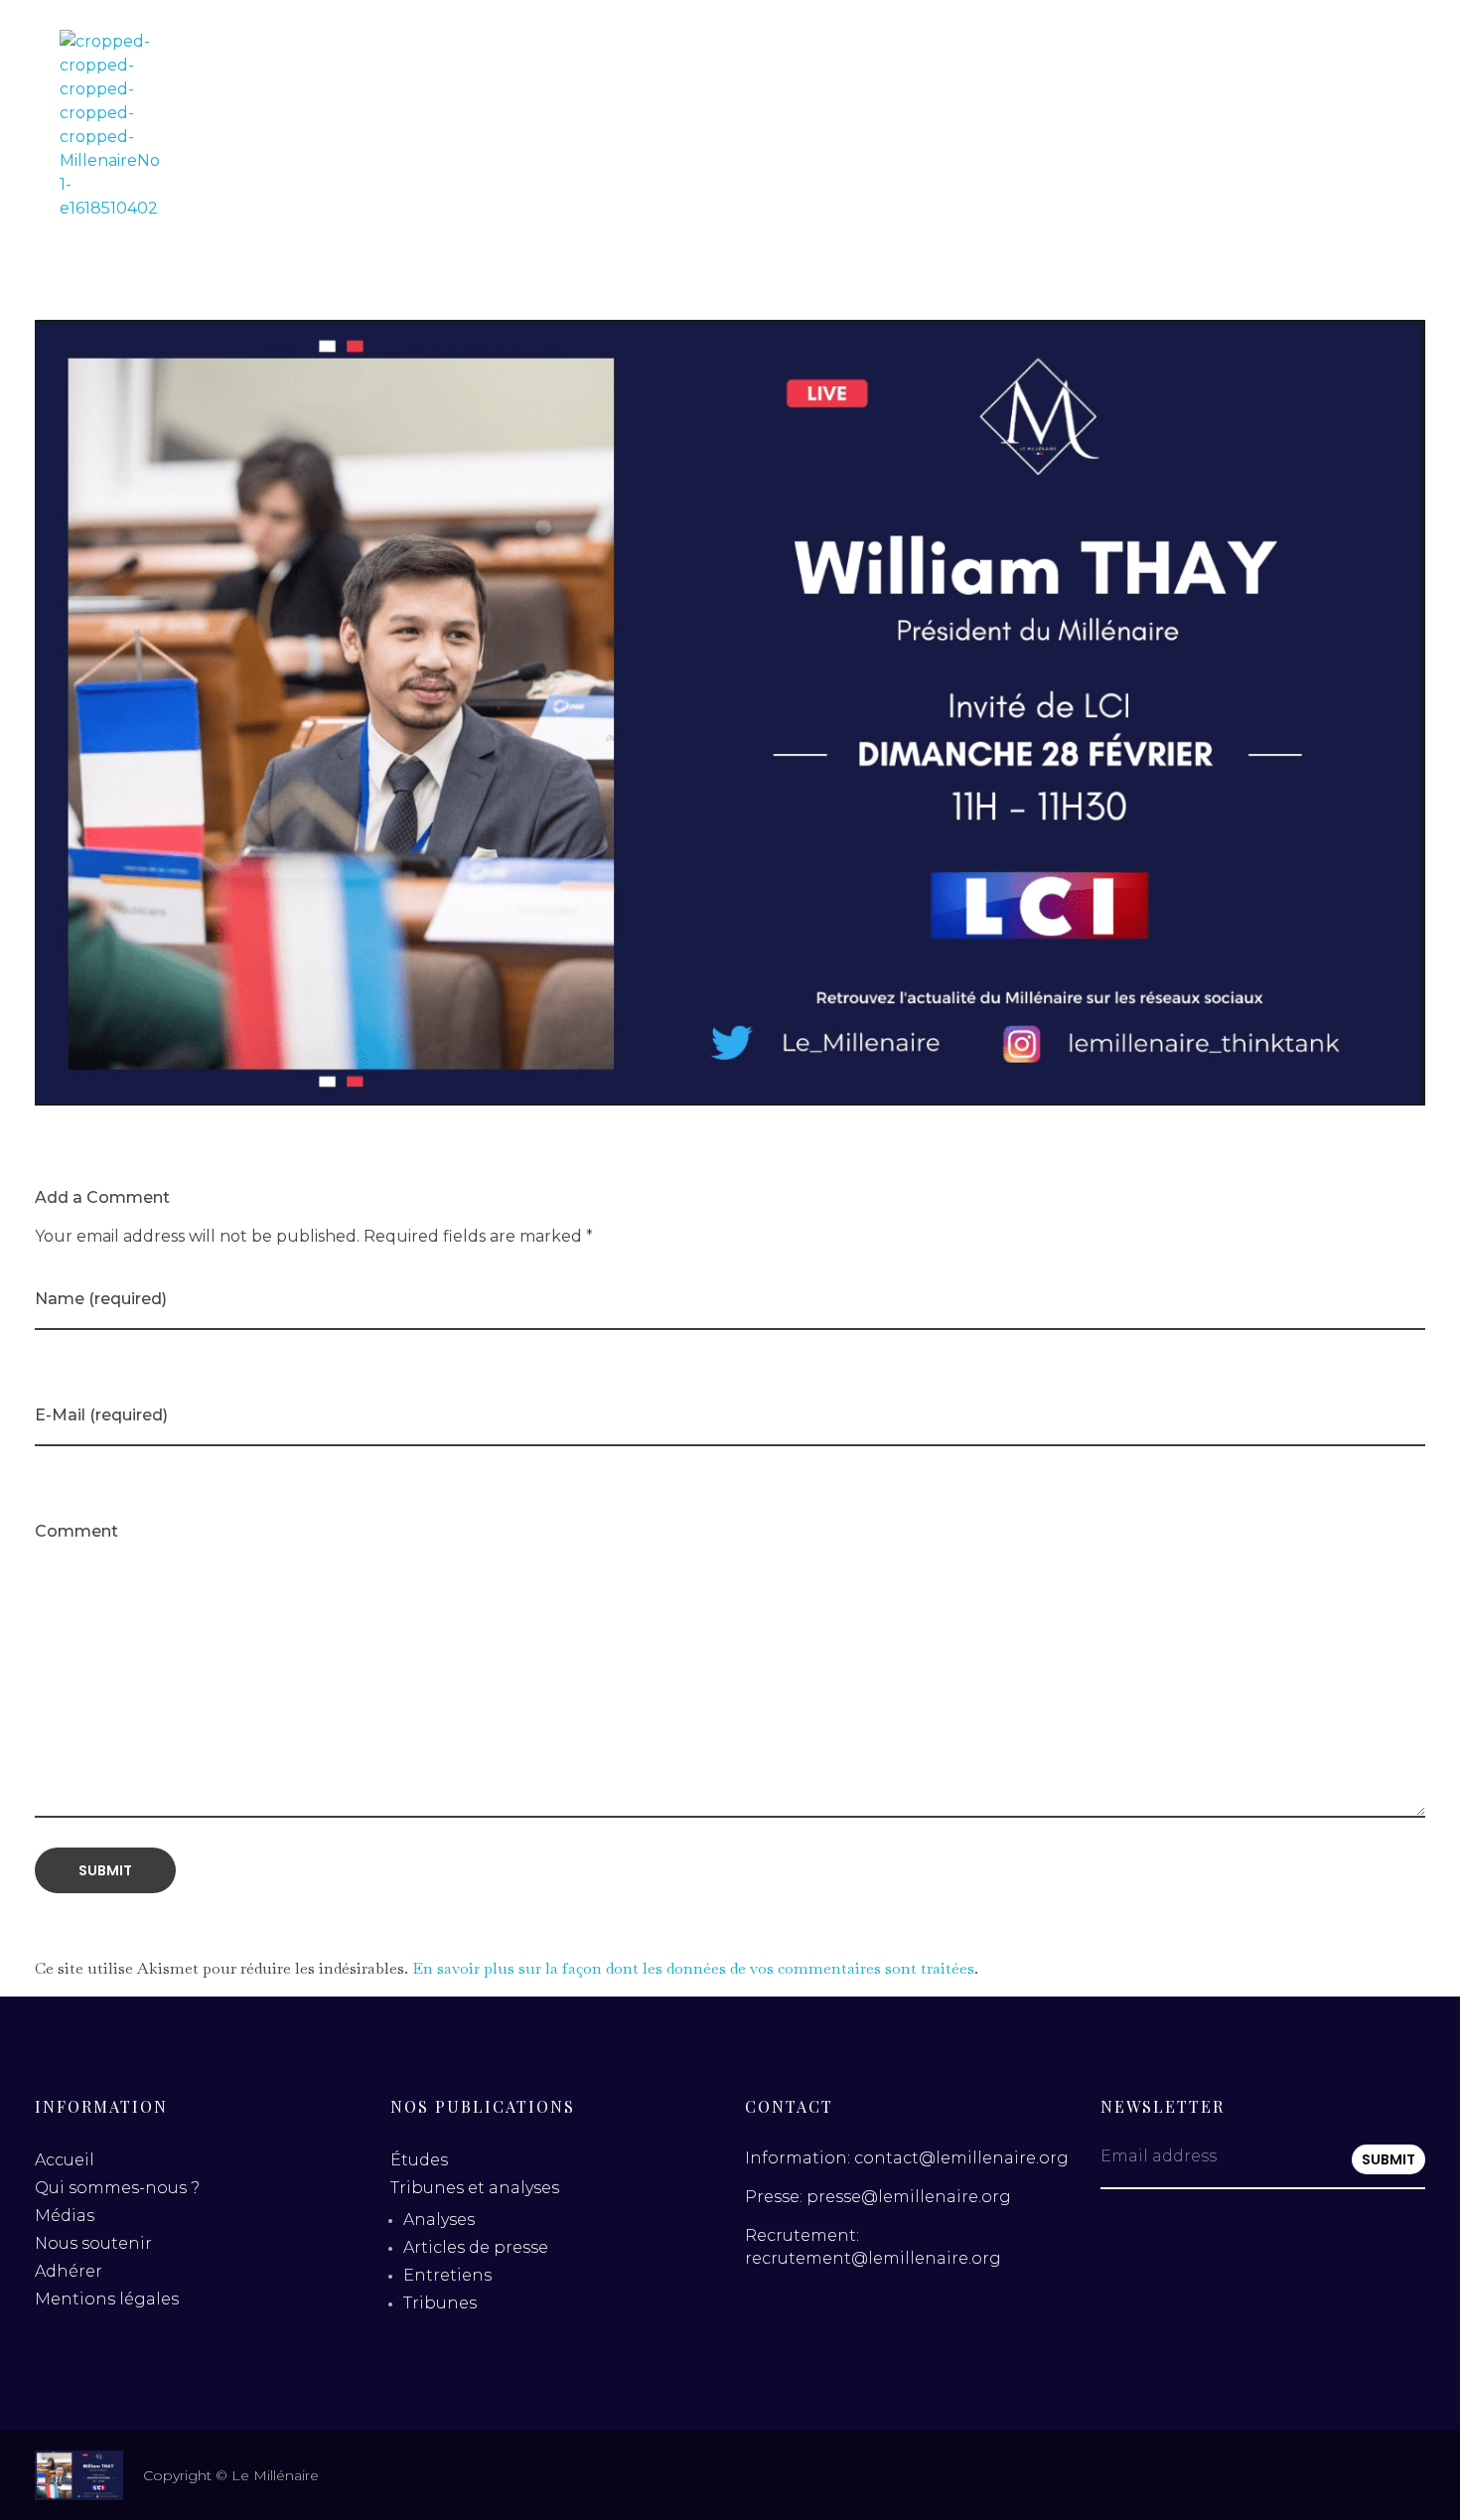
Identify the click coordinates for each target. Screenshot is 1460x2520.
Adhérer (69, 2271)
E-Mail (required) (101, 1415)
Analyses (439, 2220)
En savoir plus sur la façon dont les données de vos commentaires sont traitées (693, 1968)
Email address (1159, 2156)
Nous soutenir (93, 2243)
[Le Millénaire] (109, 125)
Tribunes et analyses (475, 2188)
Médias (65, 2216)
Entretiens (447, 2275)
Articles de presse (476, 2247)
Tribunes (440, 2303)
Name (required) (101, 1299)
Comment (76, 1531)
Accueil (65, 2160)
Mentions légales (107, 2299)
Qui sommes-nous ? (117, 2188)
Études (419, 2160)
